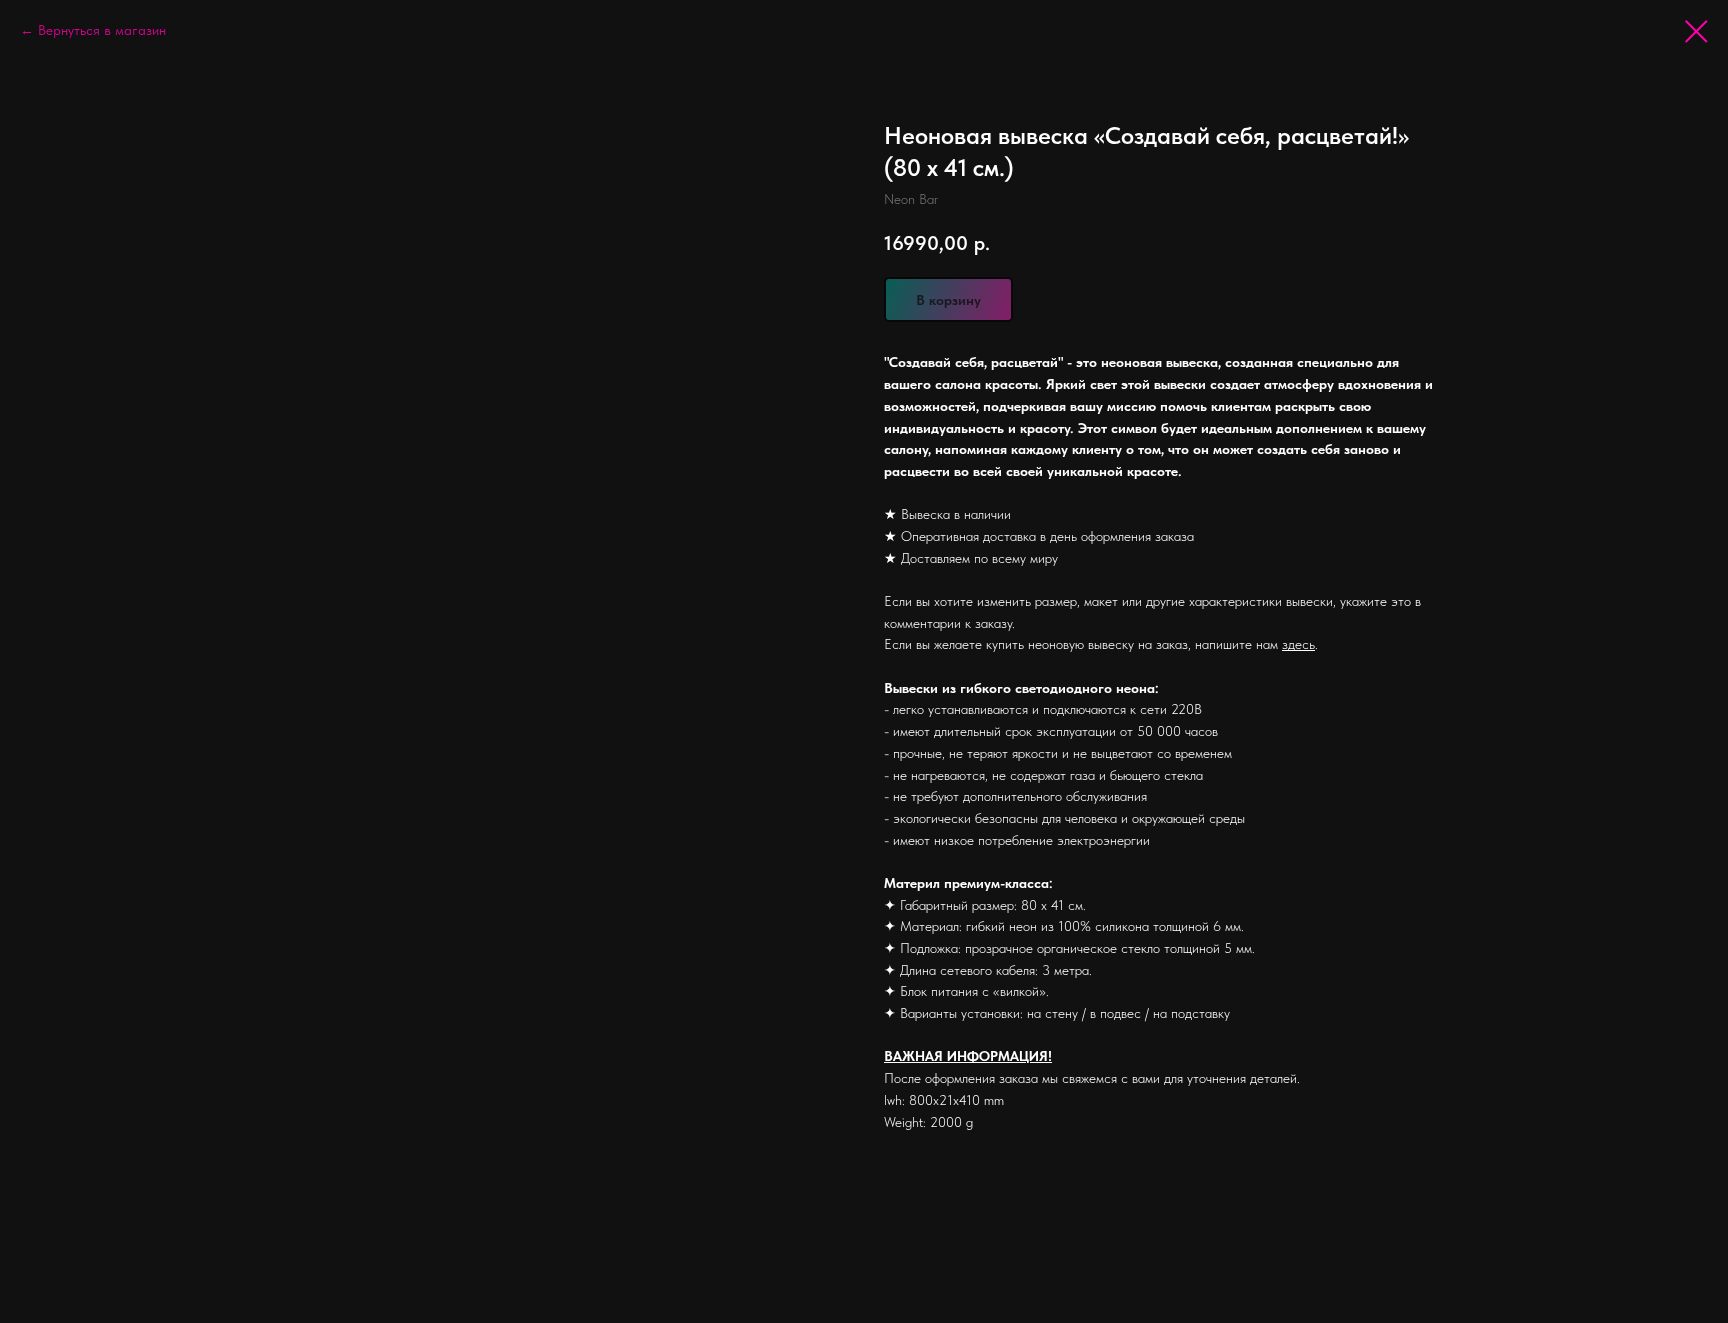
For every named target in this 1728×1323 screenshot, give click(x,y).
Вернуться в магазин (102, 30)
